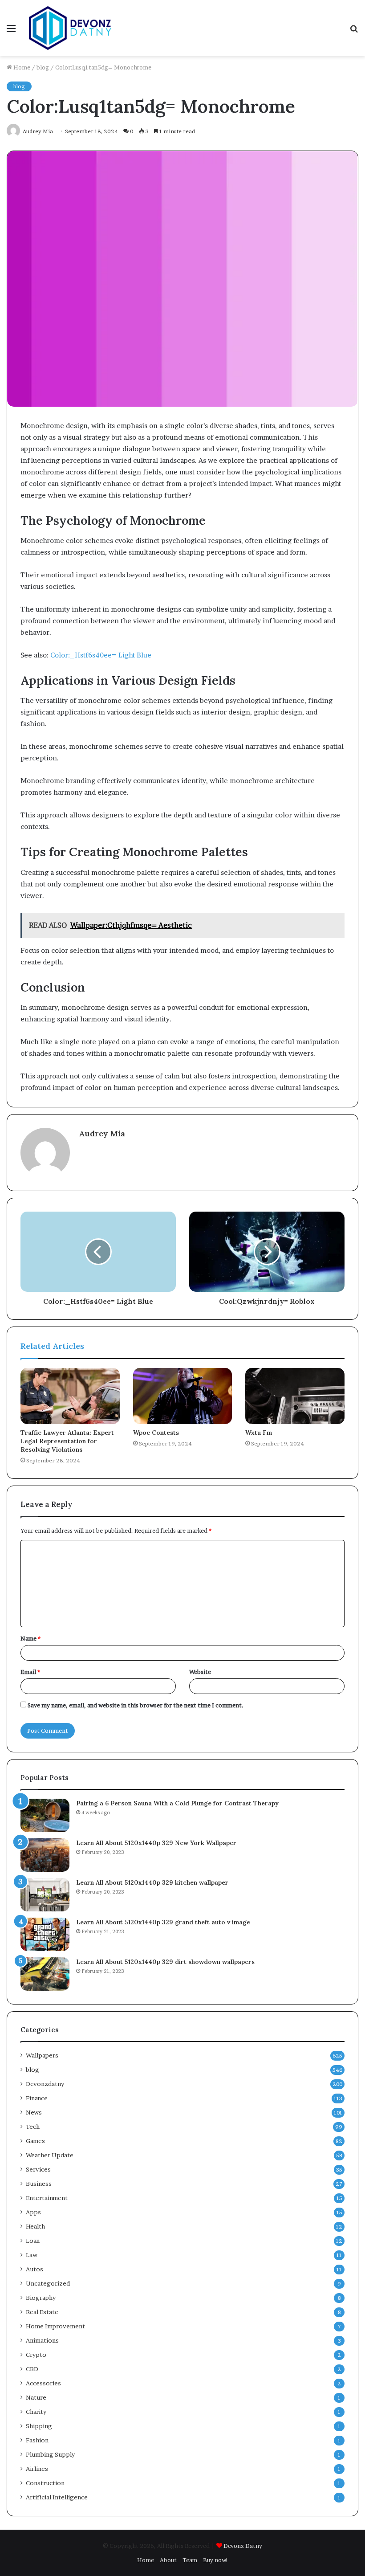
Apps (33, 2212)
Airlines (37, 2469)
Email (30, 1672)
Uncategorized (48, 2283)
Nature (36, 2397)
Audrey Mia (102, 1133)
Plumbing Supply (50, 2454)
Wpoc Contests (156, 1433)
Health (35, 2226)
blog (43, 67)
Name (30, 1638)
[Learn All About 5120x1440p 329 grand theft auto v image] (45, 1934)
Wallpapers (42, 2055)
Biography (41, 2298)
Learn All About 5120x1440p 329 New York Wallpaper (156, 1843)
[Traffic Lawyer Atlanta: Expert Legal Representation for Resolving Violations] (70, 1396)
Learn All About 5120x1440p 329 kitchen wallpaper (152, 1882)
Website (200, 1672)
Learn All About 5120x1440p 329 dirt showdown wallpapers (165, 1962)
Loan (33, 2241)
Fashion (37, 2440)
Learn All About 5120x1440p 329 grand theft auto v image (163, 1922)
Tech (33, 2127)
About (168, 2560)
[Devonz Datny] (71, 28)
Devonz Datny (243, 2546)
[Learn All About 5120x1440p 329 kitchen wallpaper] (45, 1895)
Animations (42, 2340)
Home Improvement (55, 2326)
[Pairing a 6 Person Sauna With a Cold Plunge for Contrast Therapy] (45, 1815)
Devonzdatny (45, 2084)
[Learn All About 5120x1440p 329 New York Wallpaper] (45, 1855)
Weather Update (50, 2155)
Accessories (43, 2383)
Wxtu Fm (259, 1433)
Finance (37, 2098)
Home (21, 67)
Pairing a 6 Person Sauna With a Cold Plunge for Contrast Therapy (177, 1803)
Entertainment (47, 2198)
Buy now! (216, 2560)
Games (35, 2141)
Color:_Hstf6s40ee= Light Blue (101, 655)
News (34, 2112)
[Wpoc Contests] (183, 1396)
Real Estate (42, 2312)
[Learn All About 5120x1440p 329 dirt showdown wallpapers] (45, 1974)
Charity (36, 2412)
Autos (34, 2269)
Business (39, 2184)
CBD (32, 2369)
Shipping (39, 2426)
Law (32, 2255)
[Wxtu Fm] (295, 1396)
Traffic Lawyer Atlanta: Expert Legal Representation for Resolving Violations (67, 1441)
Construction (45, 2483)
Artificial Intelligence (57, 2497)
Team (190, 2560)
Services (38, 2169)
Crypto (36, 2355)
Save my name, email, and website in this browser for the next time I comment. (136, 1705)
